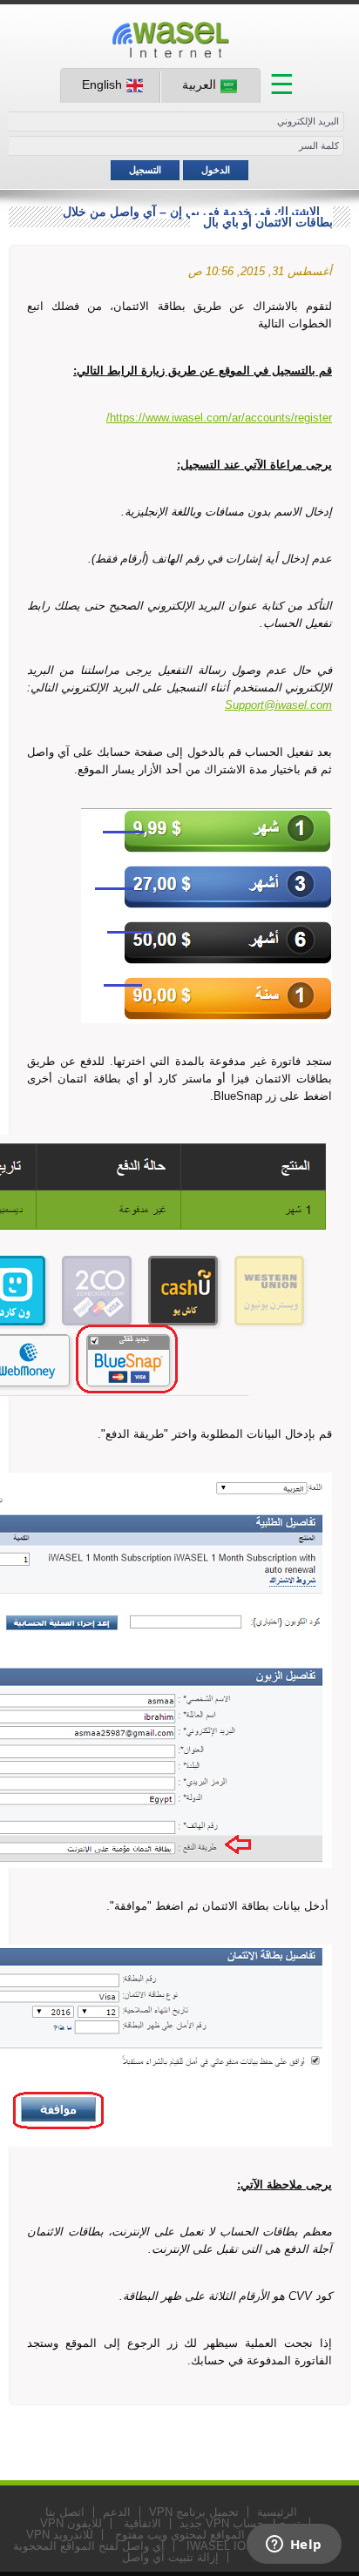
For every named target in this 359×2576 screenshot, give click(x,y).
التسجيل (145, 170)
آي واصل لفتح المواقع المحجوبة (89, 2546)
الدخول (216, 170)
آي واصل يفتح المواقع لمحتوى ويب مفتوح (215, 2535)
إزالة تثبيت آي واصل (170, 2557)
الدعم (117, 2512)
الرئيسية (277, 2512)
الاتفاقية (142, 2523)
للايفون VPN (71, 2523)
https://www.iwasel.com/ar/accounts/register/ (219, 418)
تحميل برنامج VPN (194, 2512)
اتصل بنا (65, 2512)
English (102, 84)
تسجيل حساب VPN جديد (240, 2523)
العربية (199, 84)
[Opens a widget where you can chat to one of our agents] (294, 2546)
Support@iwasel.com (278, 705)
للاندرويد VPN (60, 2535)
